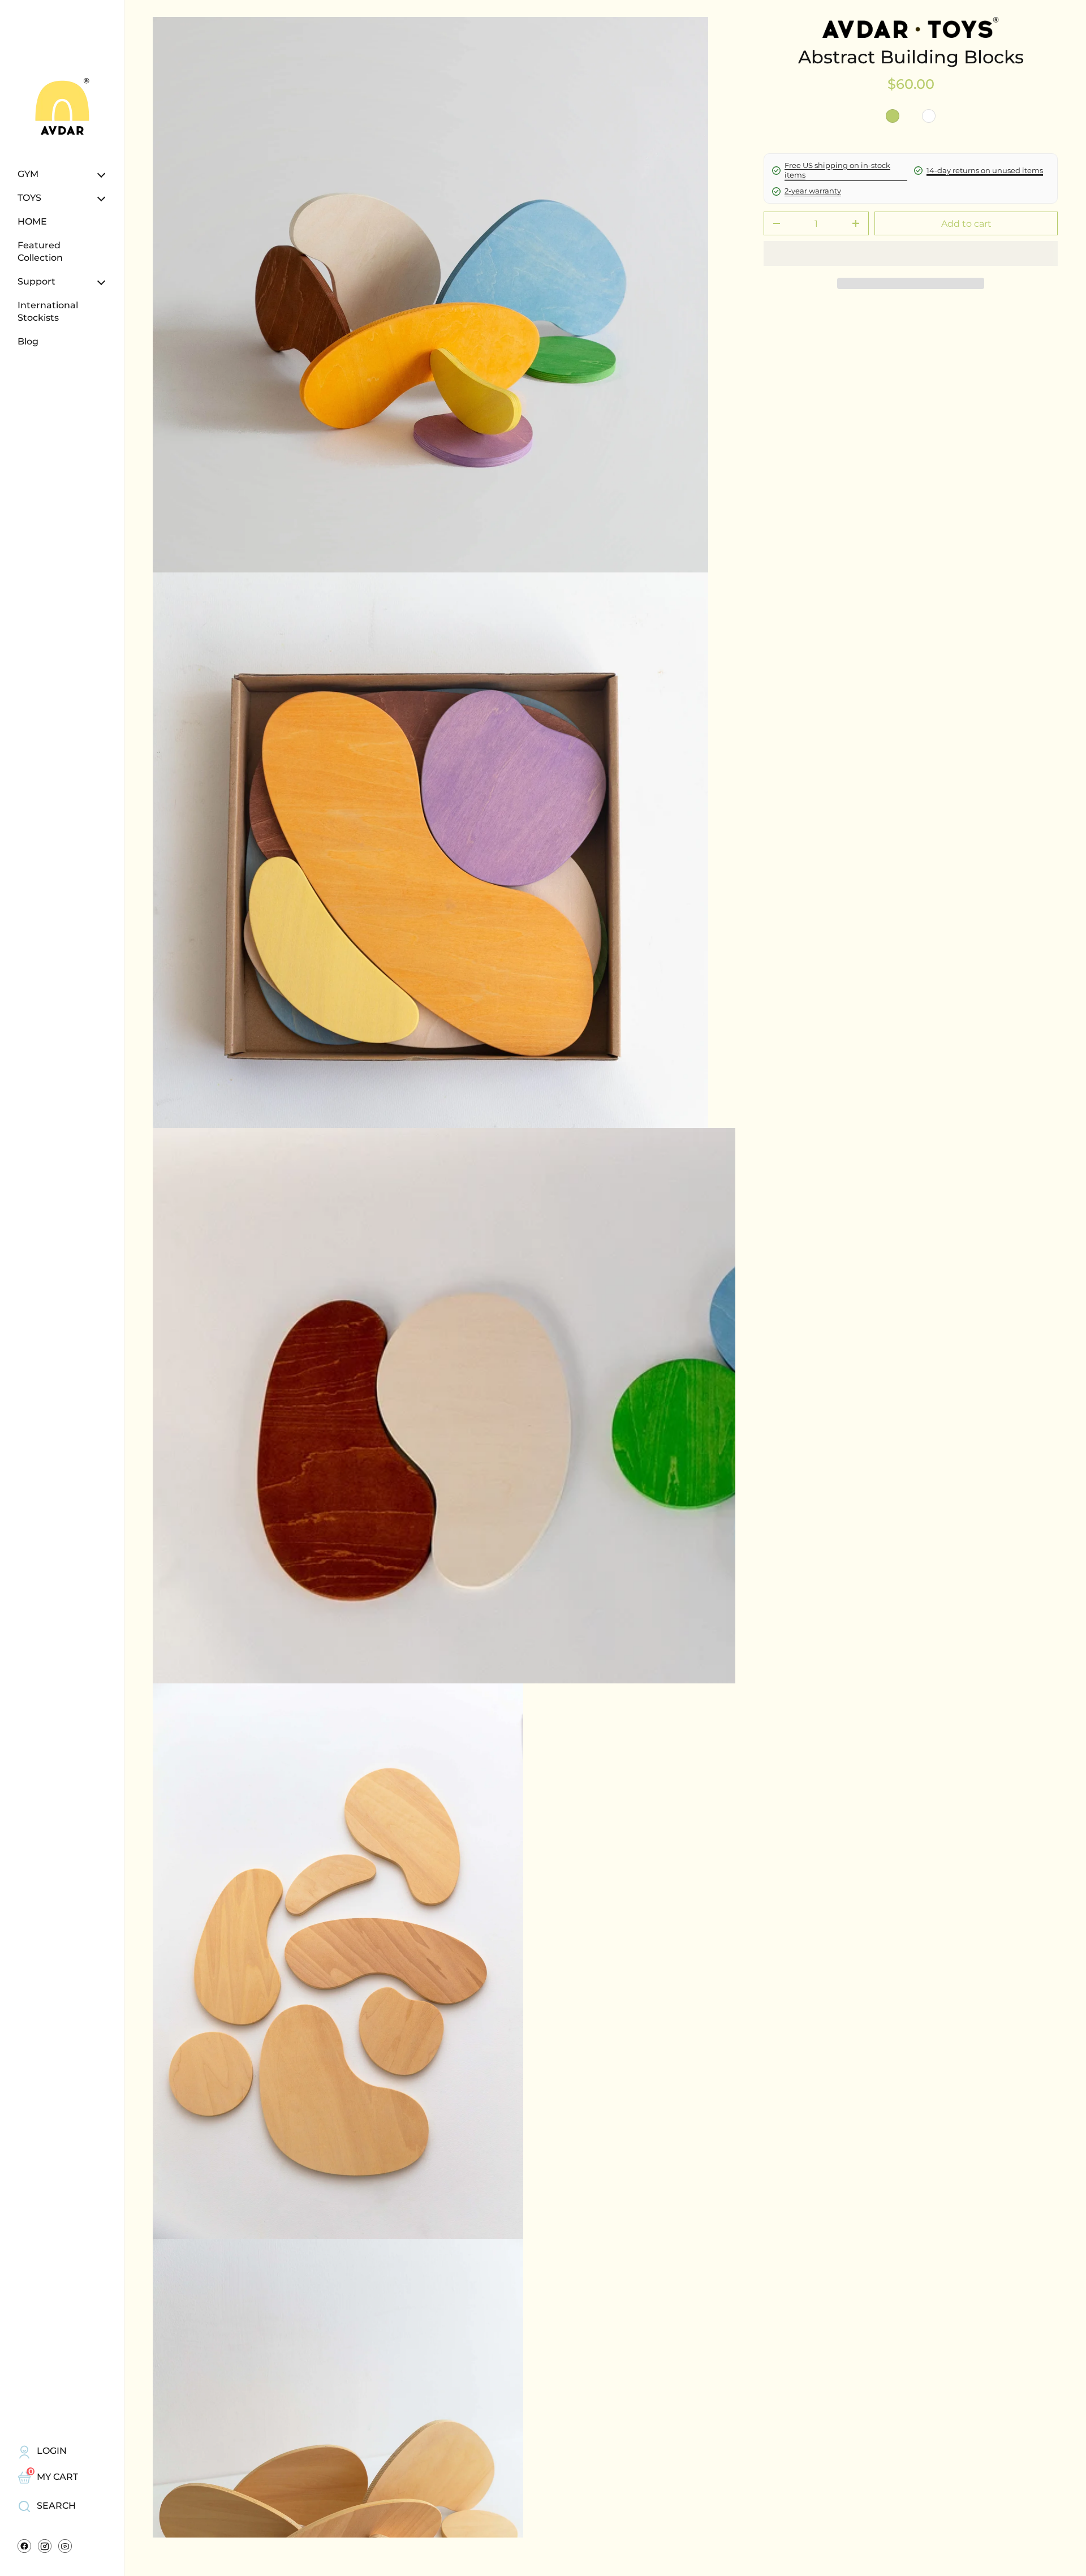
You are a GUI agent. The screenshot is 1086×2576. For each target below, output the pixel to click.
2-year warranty (813, 191)
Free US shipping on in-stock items (837, 170)
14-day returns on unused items (985, 170)
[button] (911, 283)
